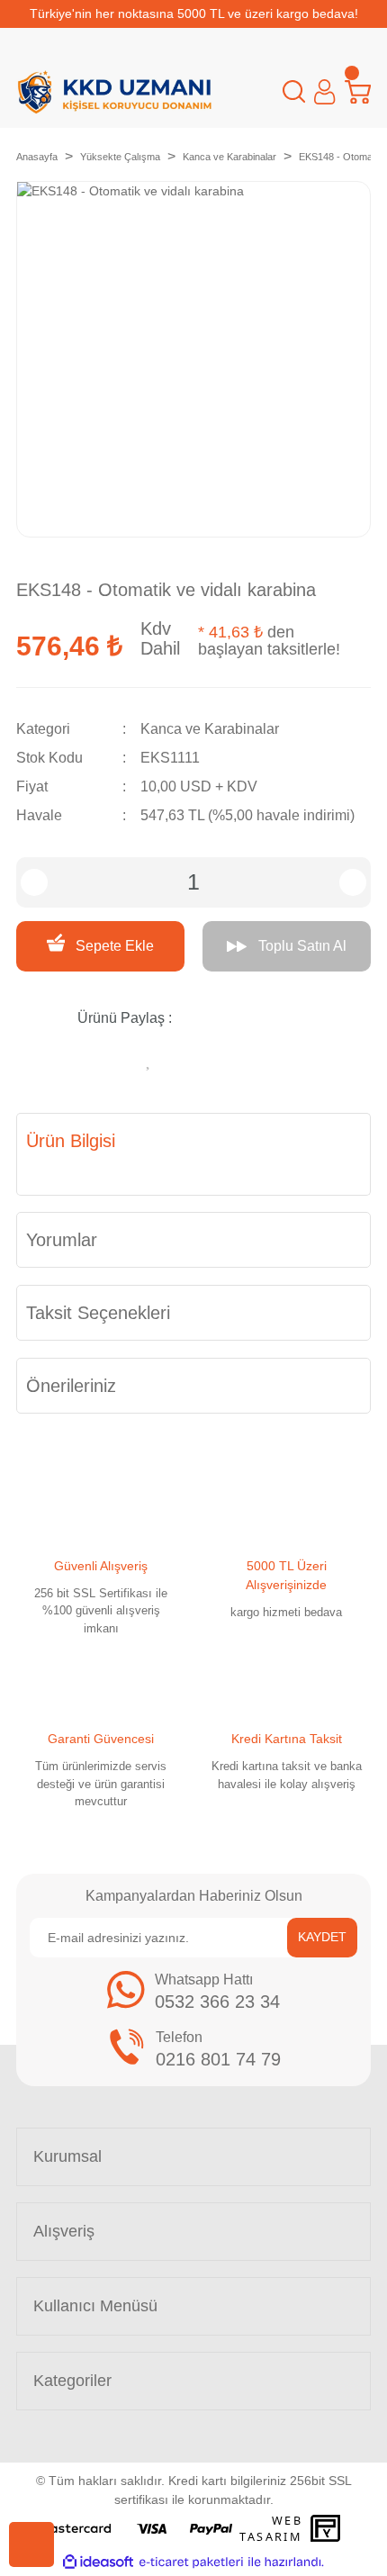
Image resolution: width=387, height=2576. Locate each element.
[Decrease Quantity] (34, 882)
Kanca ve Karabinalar (210, 729)
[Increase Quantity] (353, 882)
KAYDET (322, 1937)
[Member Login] (324, 92)
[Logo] (115, 92)
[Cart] (358, 92)
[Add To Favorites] (149, 1058)
